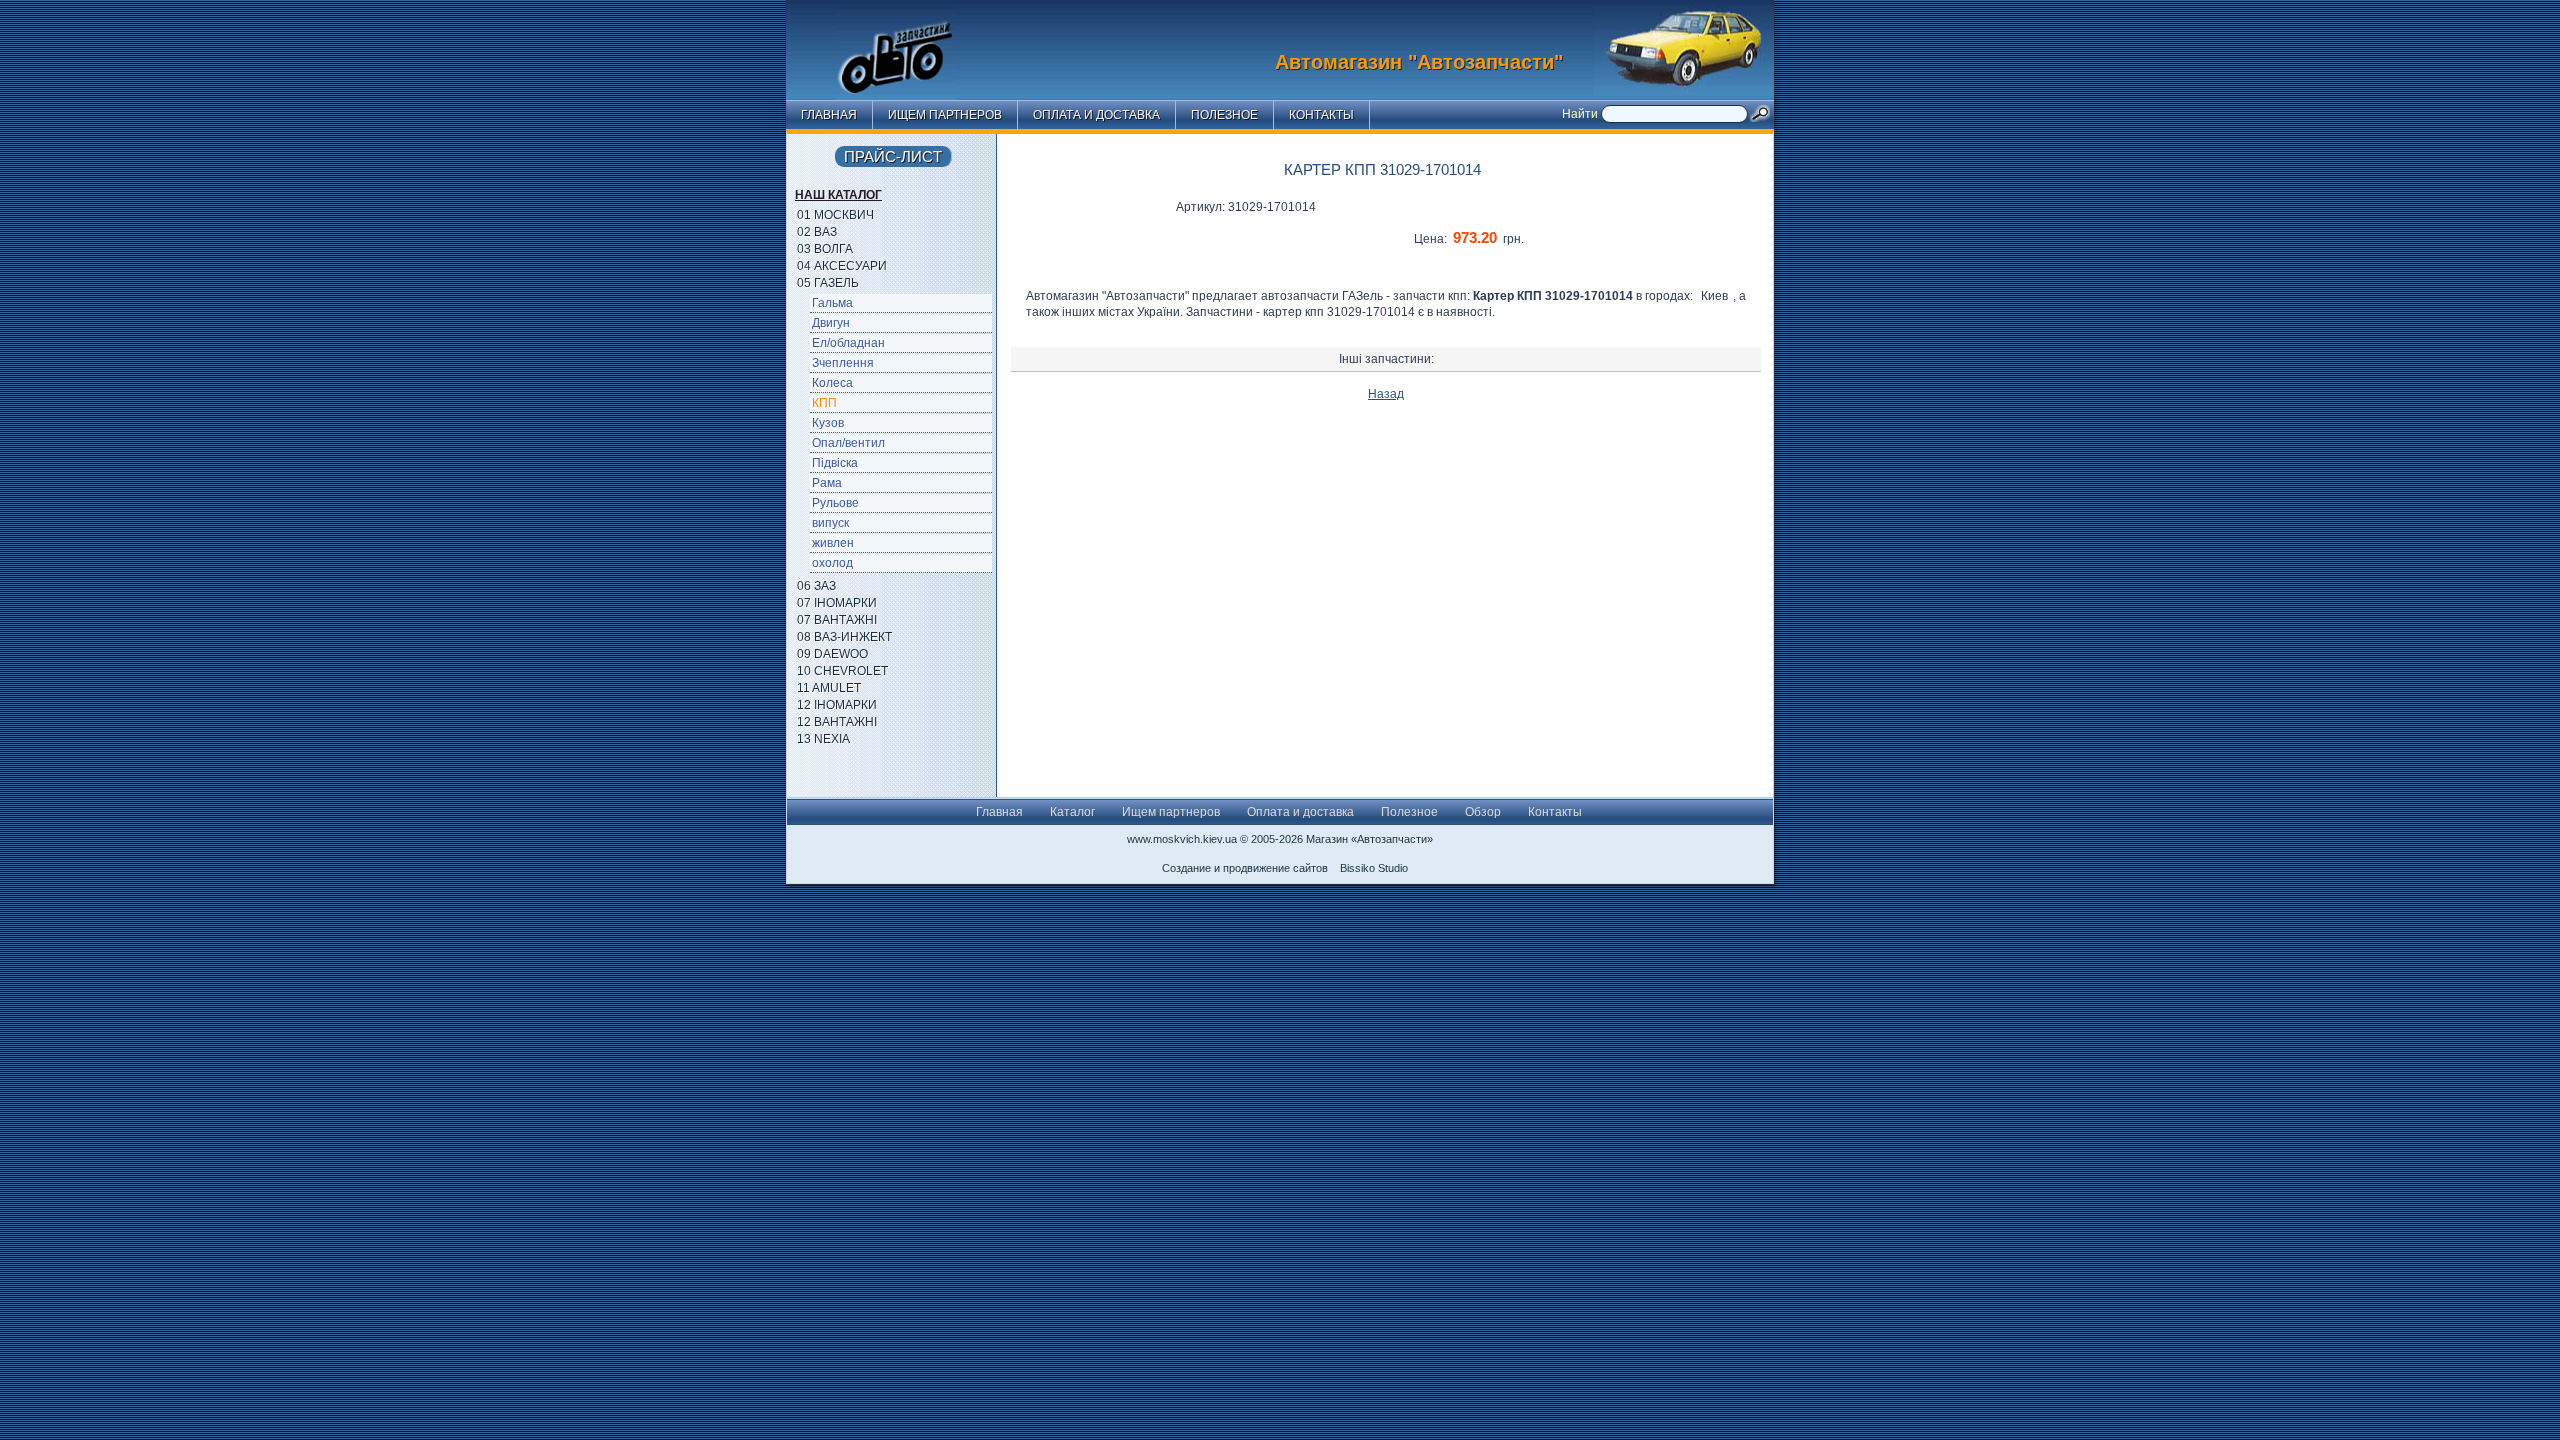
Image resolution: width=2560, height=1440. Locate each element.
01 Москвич (835, 215)
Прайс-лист (893, 156)
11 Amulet (829, 688)
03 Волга (825, 249)
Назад (1386, 394)
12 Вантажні (837, 722)
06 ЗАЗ (816, 586)
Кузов (828, 423)
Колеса (832, 383)
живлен (833, 543)
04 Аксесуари (842, 266)
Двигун (831, 323)
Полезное (1224, 115)
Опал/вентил (848, 443)
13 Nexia (823, 739)
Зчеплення (843, 363)
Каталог (1072, 812)
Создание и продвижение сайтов (1245, 868)
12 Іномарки (837, 705)
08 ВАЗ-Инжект (844, 637)
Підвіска (835, 463)
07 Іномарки (837, 603)
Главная (829, 115)
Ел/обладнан (848, 343)
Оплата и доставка (1096, 115)
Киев (1714, 296)
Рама (827, 483)
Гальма (832, 303)
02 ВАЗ (817, 232)
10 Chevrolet (842, 671)
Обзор (1483, 812)
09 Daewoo (832, 654)
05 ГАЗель (828, 283)
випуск (830, 523)
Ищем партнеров (945, 115)
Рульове (835, 503)
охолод (832, 563)
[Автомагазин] (911, 45)
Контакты (1321, 115)
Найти (1581, 114)
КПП (824, 403)
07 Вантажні (837, 620)
